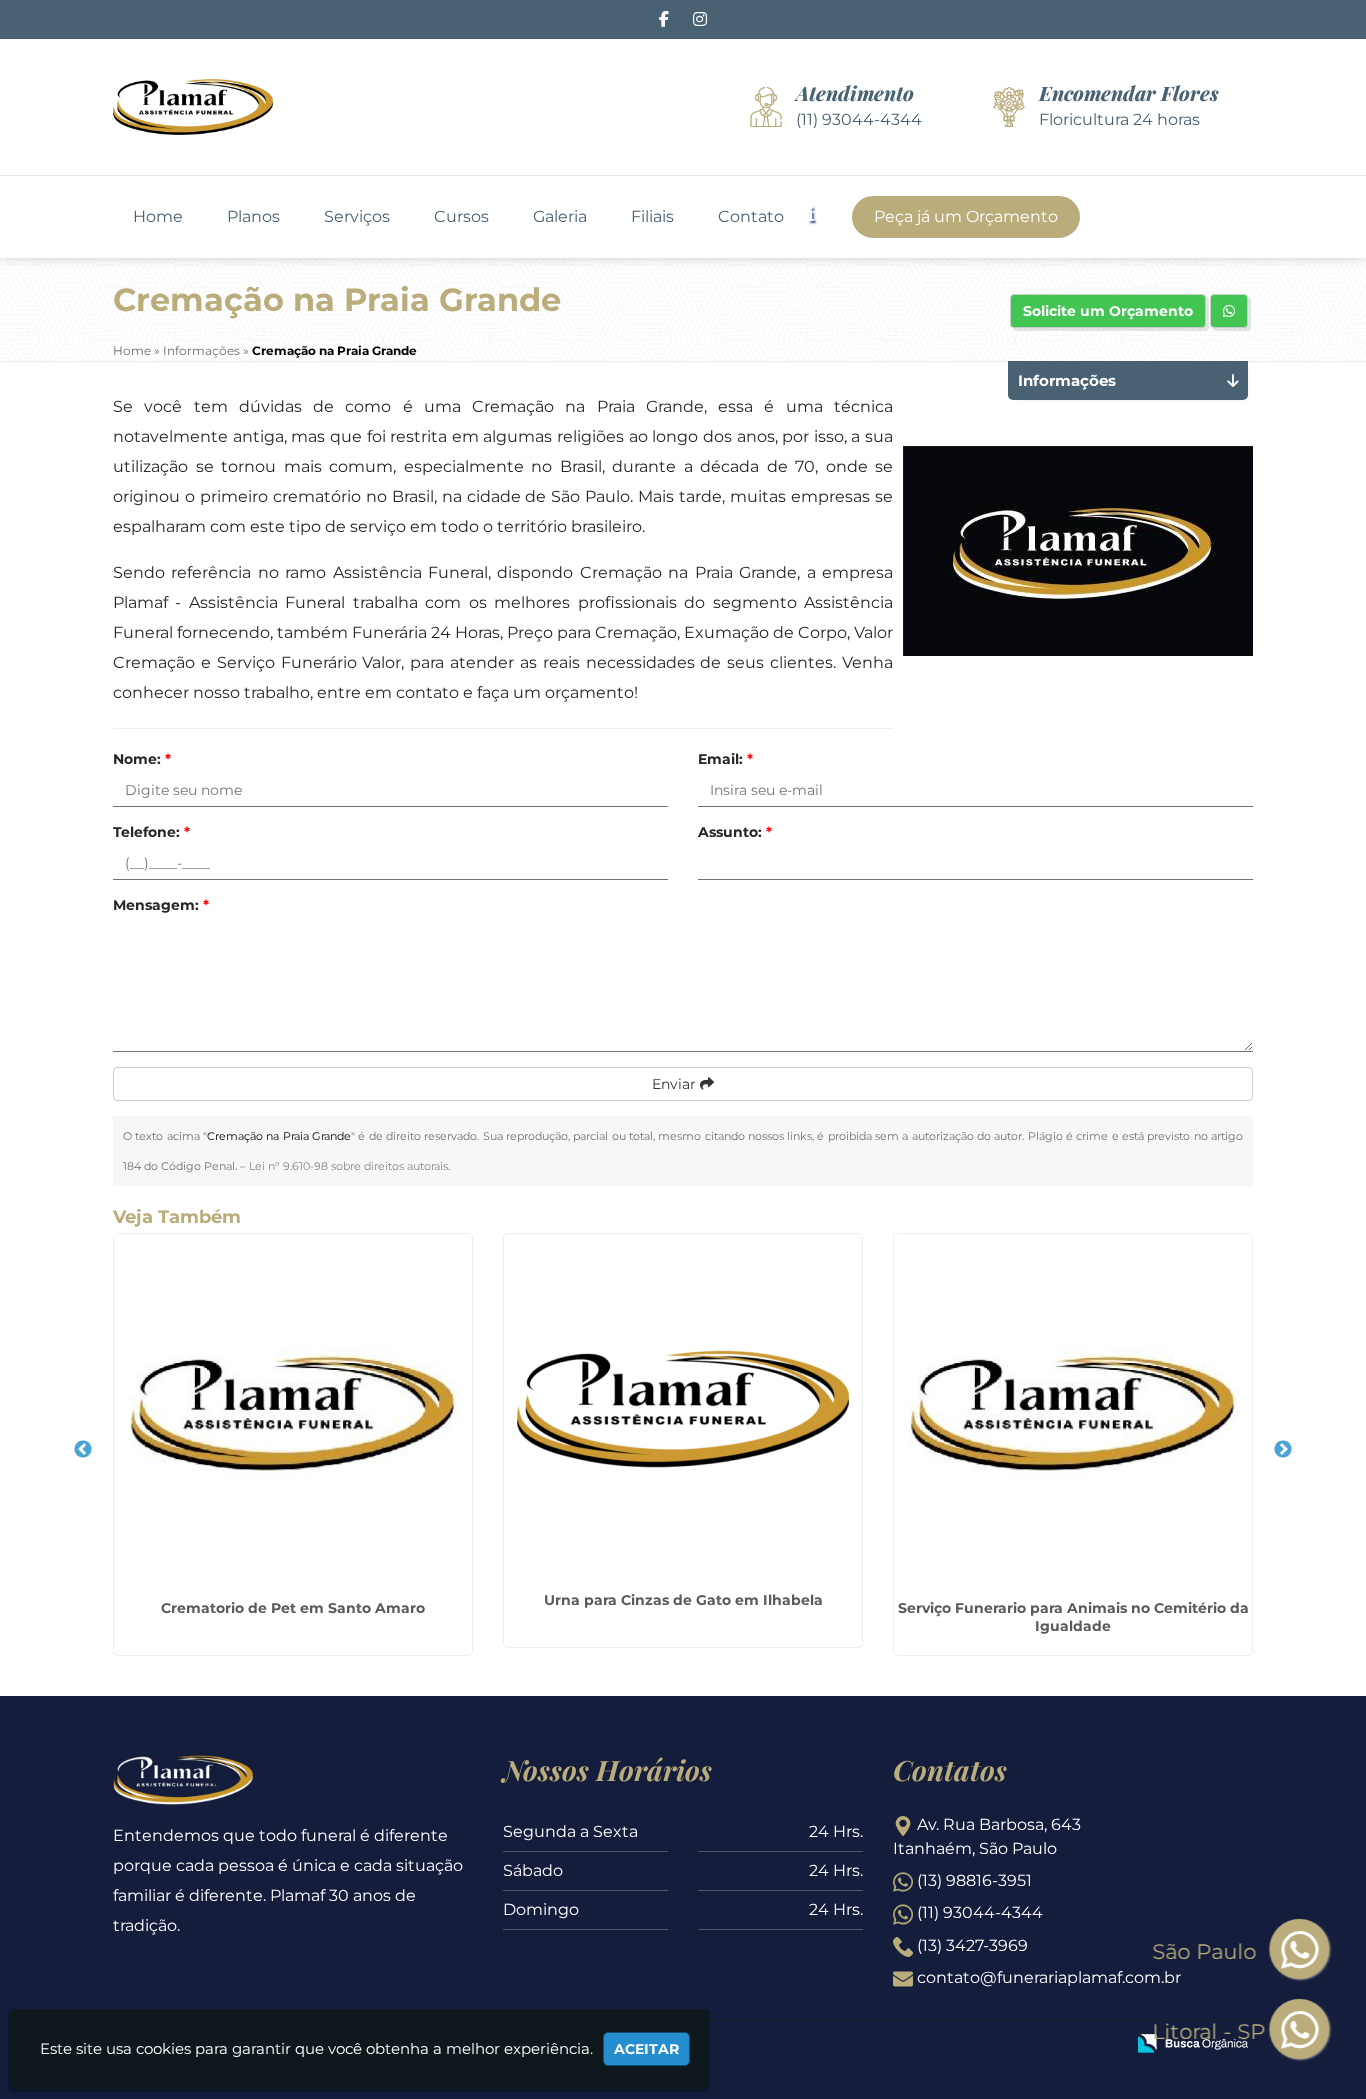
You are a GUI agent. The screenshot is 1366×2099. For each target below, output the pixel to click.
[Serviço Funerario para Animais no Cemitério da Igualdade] (1073, 1413)
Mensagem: (161, 905)
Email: (725, 759)
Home (158, 217)
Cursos (461, 217)
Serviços (357, 217)
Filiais (652, 217)
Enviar (676, 1084)
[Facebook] (664, 19)
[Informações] (828, 212)
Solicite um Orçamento (1108, 311)
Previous (83, 1450)
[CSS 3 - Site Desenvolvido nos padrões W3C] (1031, 2045)
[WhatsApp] (1314, 2030)
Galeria (560, 217)
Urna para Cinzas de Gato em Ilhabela (683, 1600)
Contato (751, 217)
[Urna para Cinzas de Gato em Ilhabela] (683, 1409)
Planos (253, 217)
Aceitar (646, 2049)
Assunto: (735, 832)
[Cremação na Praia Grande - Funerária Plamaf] (193, 107)
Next (1283, 1450)
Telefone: (151, 832)
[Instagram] (700, 19)
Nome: (142, 759)
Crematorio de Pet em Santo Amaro (293, 1608)
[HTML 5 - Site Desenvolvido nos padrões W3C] (962, 2045)
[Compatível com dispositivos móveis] (1100, 2045)
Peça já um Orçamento (966, 216)
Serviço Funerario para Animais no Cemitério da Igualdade (1073, 1617)
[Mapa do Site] (910, 2045)
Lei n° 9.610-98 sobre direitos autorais (348, 1166)
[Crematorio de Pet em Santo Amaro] (293, 1413)
